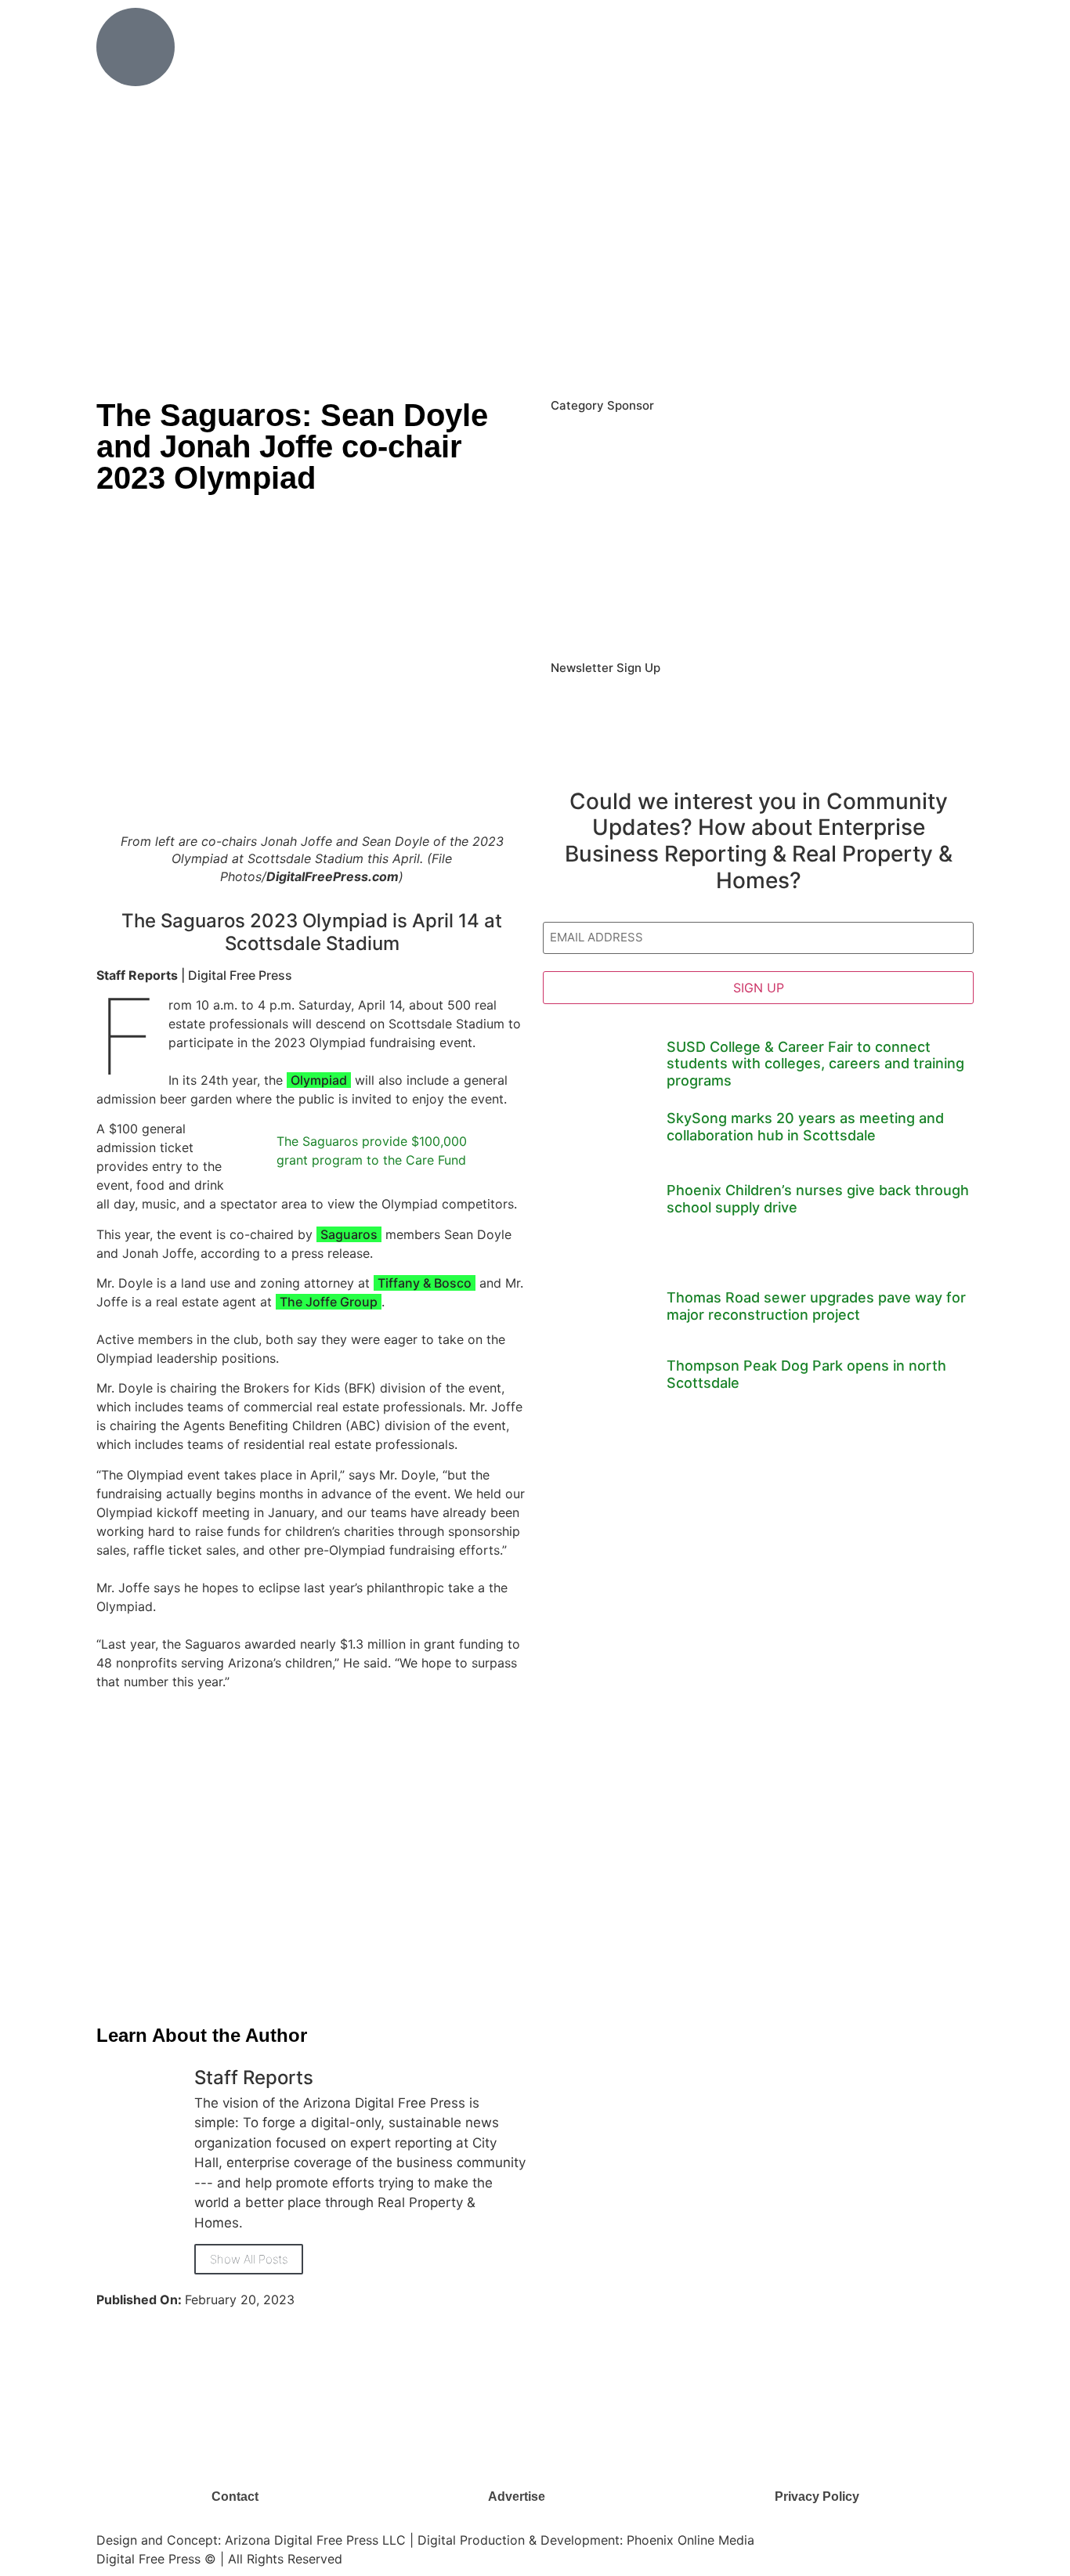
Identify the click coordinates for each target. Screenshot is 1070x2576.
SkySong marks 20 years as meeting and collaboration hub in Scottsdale (805, 1127)
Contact (235, 2497)
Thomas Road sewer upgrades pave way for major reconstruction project (816, 1306)
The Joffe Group (329, 1302)
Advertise (517, 2497)
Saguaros (349, 1234)
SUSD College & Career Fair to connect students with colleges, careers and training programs (815, 1064)
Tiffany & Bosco (425, 1283)
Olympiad (319, 1080)
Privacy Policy (817, 2497)
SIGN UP (759, 988)
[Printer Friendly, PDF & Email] (103, 2002)
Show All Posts (249, 2259)
